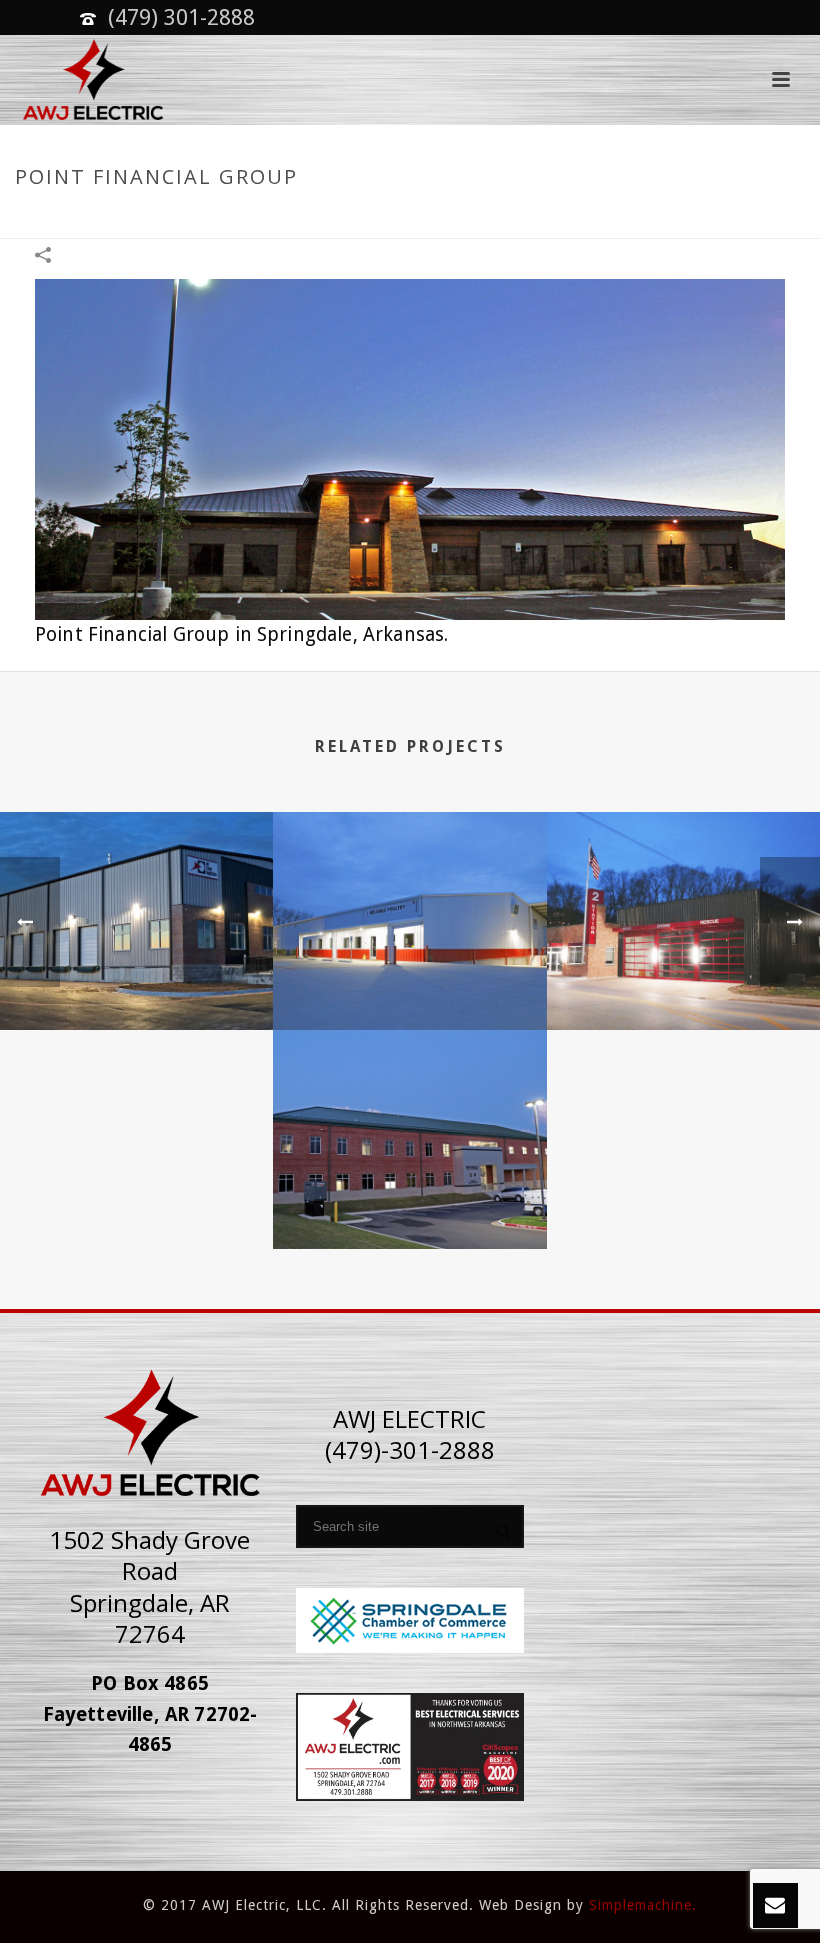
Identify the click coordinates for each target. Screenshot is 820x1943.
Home (512, 219)
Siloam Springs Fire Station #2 (683, 978)
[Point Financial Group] (410, 447)
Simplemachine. (643, 1905)
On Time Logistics (137, 978)
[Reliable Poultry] (409, 890)
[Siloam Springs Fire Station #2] (683, 890)
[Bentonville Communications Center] (409, 1109)
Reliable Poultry (410, 978)
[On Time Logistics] (136, 890)
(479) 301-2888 (181, 17)
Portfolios (581, 219)
